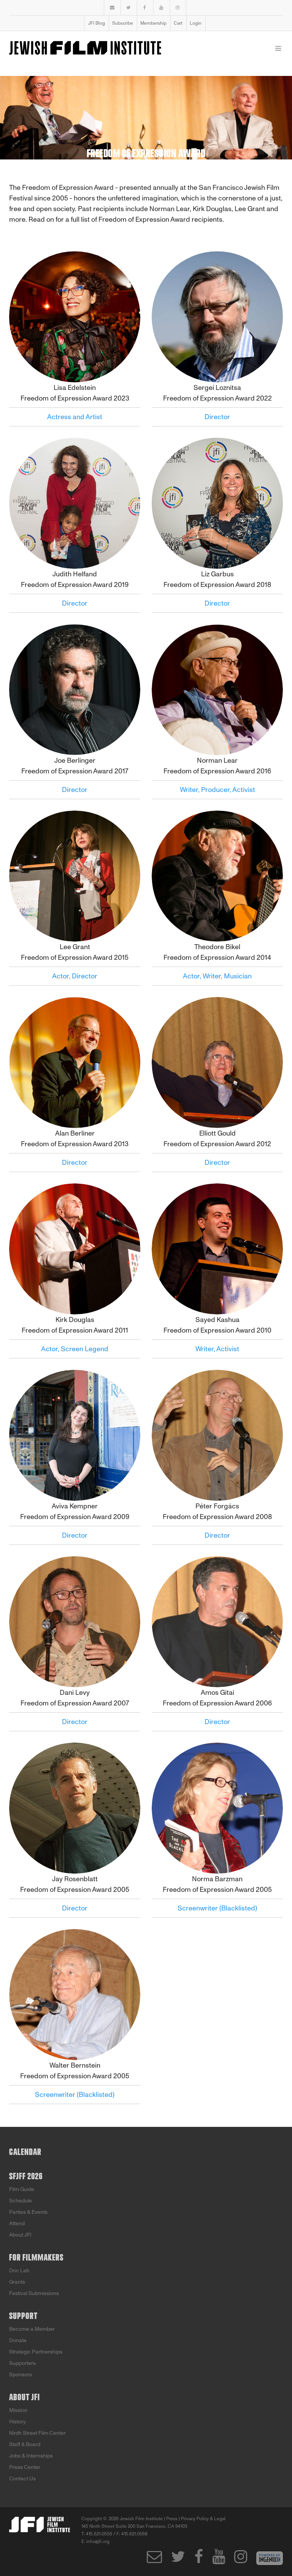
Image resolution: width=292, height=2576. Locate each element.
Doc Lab (19, 2271)
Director (217, 417)
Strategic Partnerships (36, 2352)
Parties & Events (28, 2212)
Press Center (25, 2467)
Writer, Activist (217, 1349)
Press (172, 2519)
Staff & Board (25, 2444)
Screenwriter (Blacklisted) (217, 1908)
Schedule (21, 2201)
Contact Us (22, 2479)
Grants (17, 2282)
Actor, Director (75, 976)
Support (23, 2316)
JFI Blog (97, 23)
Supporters (22, 2363)
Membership (153, 23)
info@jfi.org (98, 2541)
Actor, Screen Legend (75, 1349)
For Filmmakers (36, 2258)
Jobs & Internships (31, 2456)
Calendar (25, 2152)
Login (196, 23)
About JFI (20, 2235)
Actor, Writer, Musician (217, 976)
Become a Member (32, 2329)
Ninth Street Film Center (37, 2433)
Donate (18, 2340)
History (17, 2422)
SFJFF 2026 (26, 2177)
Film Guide (22, 2189)
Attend (17, 2223)
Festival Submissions (34, 2293)
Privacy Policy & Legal (203, 2519)
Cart (178, 23)
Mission (18, 2410)
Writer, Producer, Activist (217, 790)
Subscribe (123, 23)
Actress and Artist (75, 417)
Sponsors (21, 2375)
